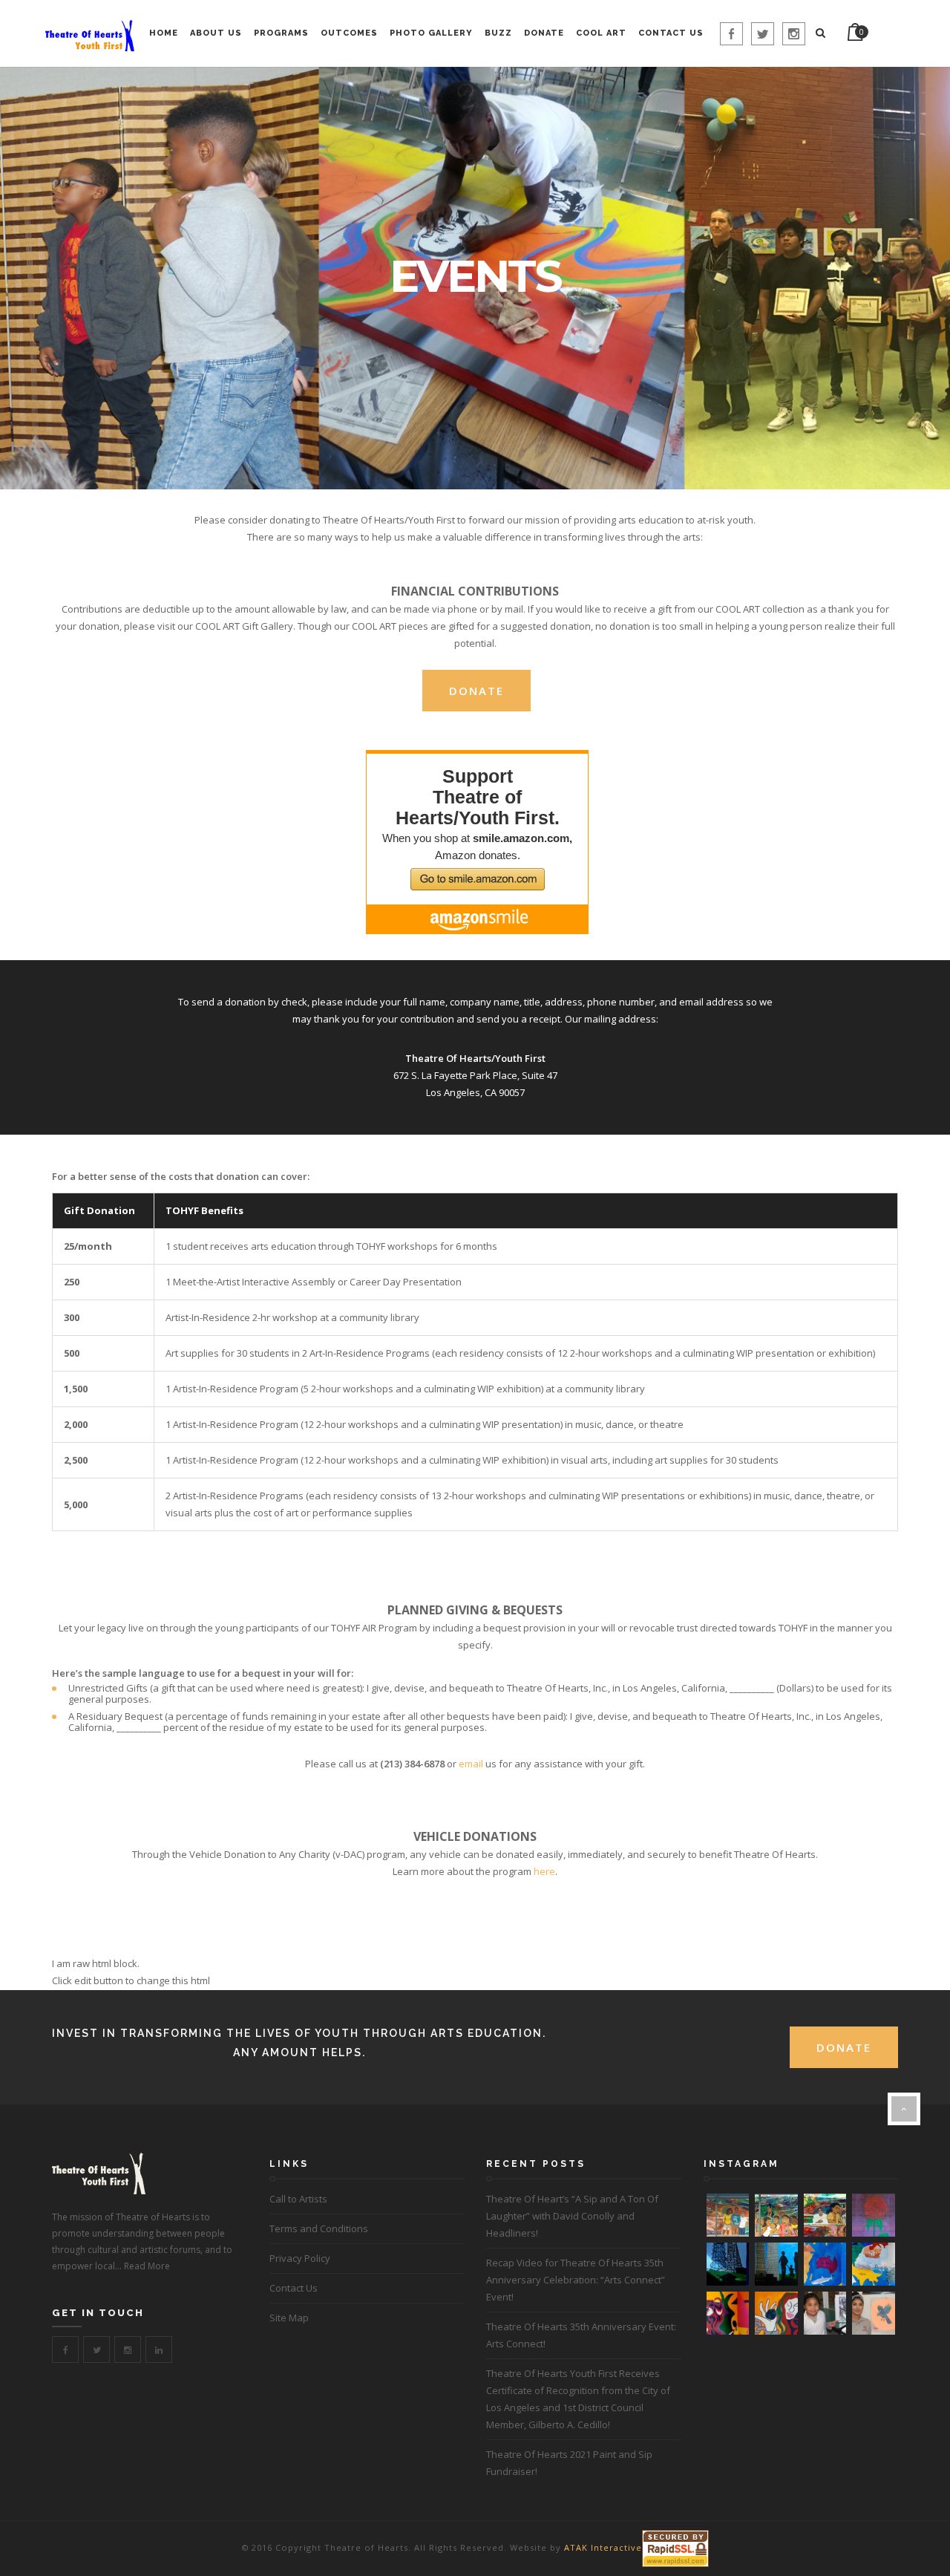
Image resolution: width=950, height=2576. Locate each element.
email (471, 1764)
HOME (164, 33)
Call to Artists (298, 2199)
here (544, 1871)
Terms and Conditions (319, 2228)
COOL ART (601, 33)
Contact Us (294, 2288)
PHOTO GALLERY (431, 33)
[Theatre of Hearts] (89, 34)
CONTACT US (671, 33)
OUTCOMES (349, 33)
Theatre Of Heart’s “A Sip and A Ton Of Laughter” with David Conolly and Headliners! (572, 2216)
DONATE (544, 33)
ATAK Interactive (603, 2547)
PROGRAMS (281, 33)
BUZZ (498, 33)
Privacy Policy (300, 2258)
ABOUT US (216, 33)
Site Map (289, 2318)
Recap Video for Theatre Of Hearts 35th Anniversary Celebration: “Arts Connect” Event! (576, 2280)
